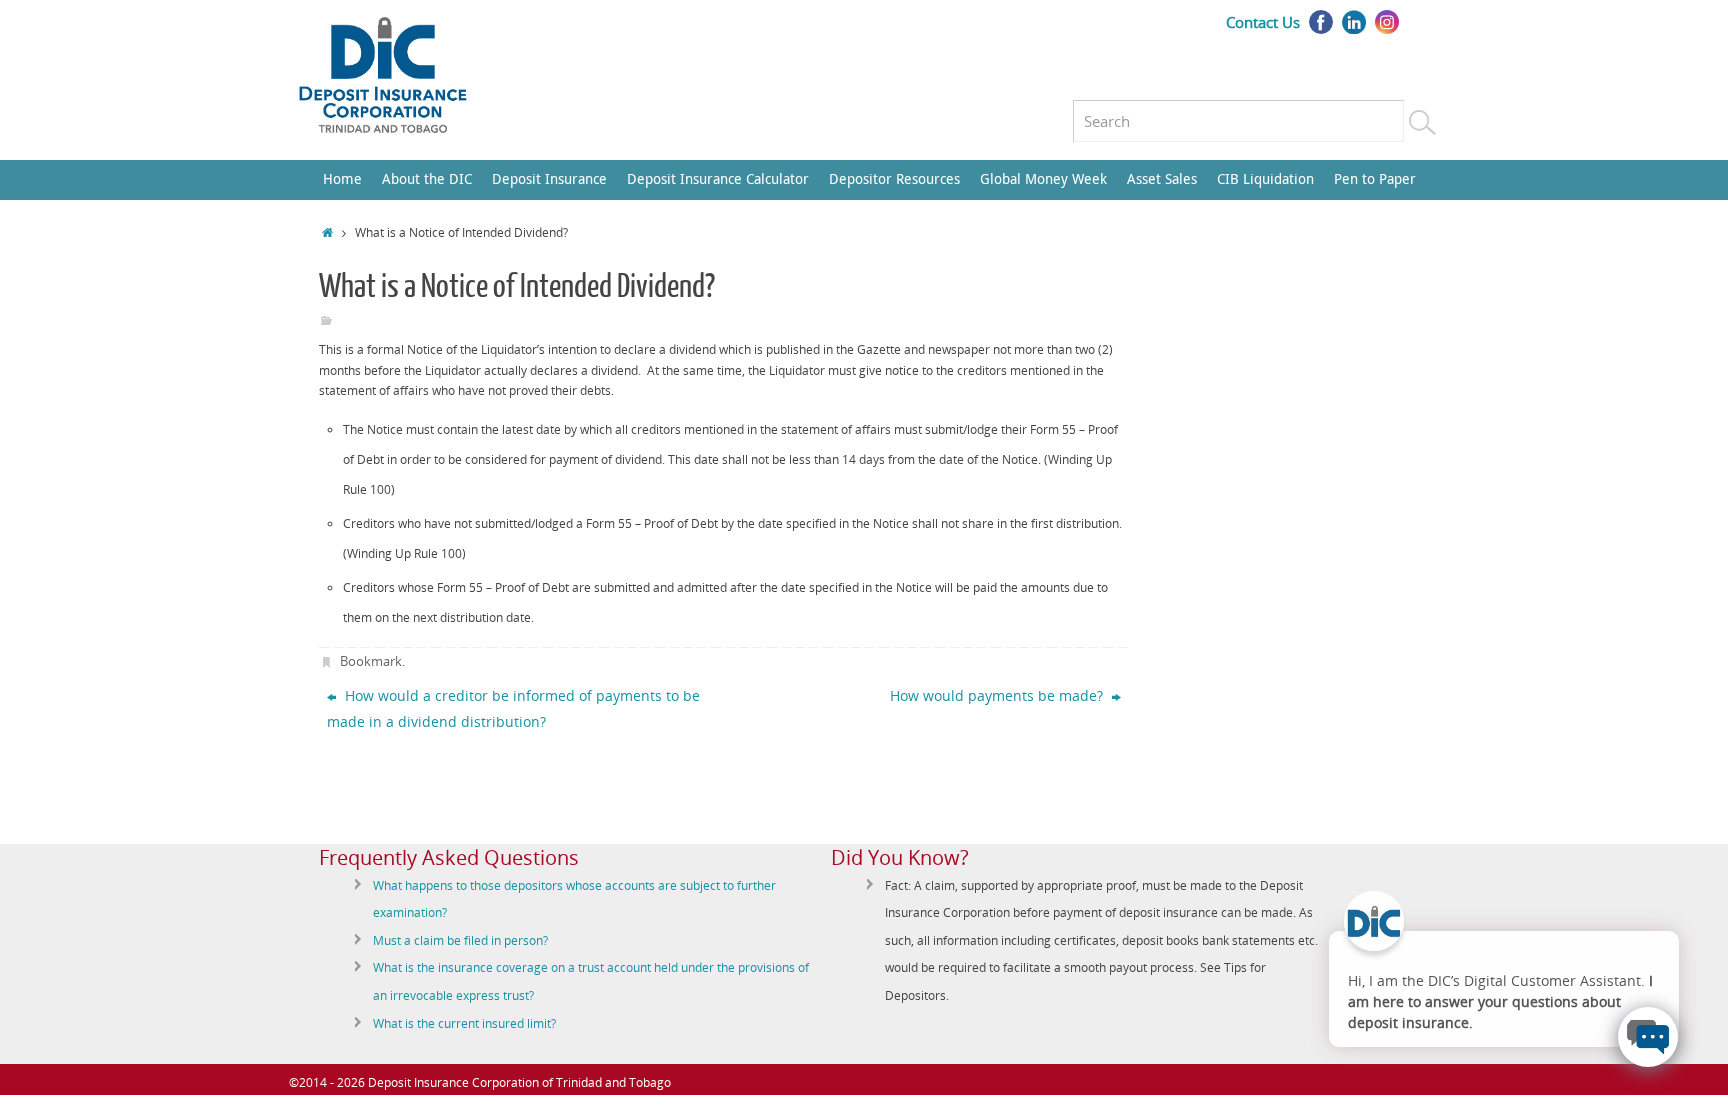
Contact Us (1263, 22)
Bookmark (371, 661)
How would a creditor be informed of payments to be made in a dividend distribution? (513, 708)
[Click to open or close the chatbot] (1648, 1037)
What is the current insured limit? (464, 1023)
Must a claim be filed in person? (460, 940)
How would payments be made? (998, 695)
